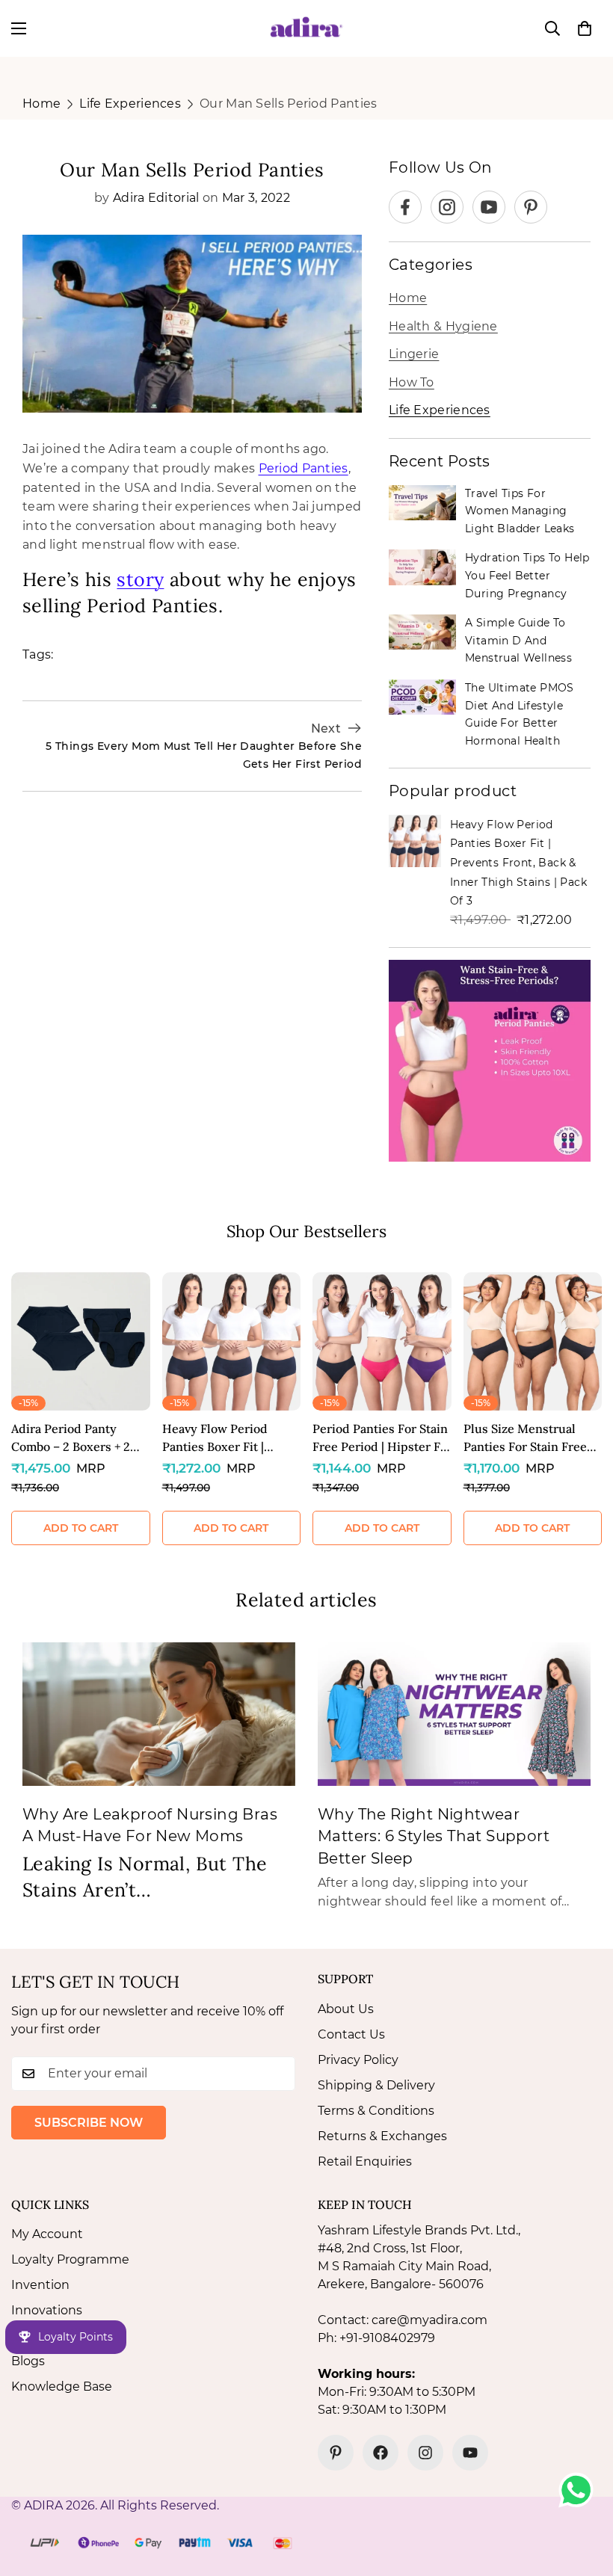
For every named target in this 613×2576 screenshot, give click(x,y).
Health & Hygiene (443, 326)
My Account (47, 2234)
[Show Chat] (580, 2490)
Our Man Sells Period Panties (288, 104)
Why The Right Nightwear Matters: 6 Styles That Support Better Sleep (434, 1836)
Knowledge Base (62, 2387)
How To (412, 382)
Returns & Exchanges (382, 2136)
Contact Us (351, 2034)
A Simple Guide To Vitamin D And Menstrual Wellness (518, 640)
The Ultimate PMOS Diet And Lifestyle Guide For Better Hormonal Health (520, 714)
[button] (585, 28)
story (140, 579)
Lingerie (414, 354)
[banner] (490, 1061)
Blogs (28, 2361)
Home (41, 104)
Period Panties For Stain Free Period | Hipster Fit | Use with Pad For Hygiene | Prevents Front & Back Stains (381, 1438)
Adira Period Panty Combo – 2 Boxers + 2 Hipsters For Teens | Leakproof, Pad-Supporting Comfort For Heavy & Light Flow (78, 1438)
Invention (40, 2285)
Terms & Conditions (376, 2111)
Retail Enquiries (365, 2161)
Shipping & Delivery (376, 2085)
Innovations (47, 2310)
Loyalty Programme (70, 2259)
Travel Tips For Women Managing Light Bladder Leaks (520, 511)
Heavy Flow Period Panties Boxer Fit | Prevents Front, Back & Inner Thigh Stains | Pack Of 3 (518, 863)
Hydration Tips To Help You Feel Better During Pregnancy (527, 575)
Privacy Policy (358, 2060)
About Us (346, 2009)
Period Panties (304, 468)
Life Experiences (130, 104)
